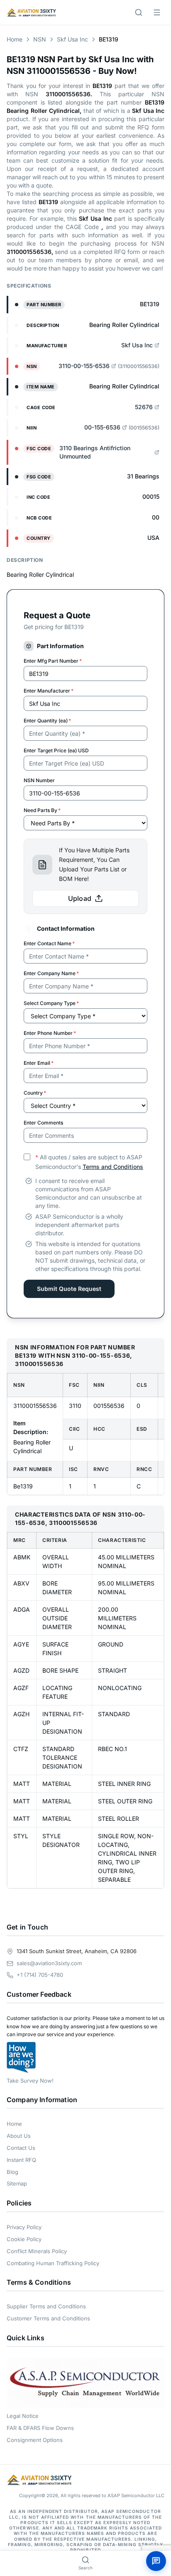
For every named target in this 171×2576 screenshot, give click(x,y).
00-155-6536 (102, 427)
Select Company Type (51, 1003)
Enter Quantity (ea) (47, 721)
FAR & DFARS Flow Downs (40, 2428)
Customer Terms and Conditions (48, 2318)
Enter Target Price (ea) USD (56, 750)
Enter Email (39, 1063)
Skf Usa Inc (72, 39)
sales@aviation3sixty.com (49, 1963)
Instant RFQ (21, 2160)
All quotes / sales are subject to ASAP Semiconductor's (89, 1162)
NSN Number (39, 780)
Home (15, 39)
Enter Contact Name (49, 943)
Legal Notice (23, 2416)
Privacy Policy (24, 2227)
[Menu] (157, 12)
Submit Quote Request (69, 1289)
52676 (144, 407)
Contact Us (21, 2148)
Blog (12, 2172)
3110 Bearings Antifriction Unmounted (95, 452)
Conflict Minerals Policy (37, 2251)
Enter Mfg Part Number (53, 661)
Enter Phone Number (50, 1033)
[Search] (139, 12)
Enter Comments (43, 1123)
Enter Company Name (51, 973)
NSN (40, 39)
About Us (19, 2136)
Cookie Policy (24, 2239)
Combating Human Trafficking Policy (53, 2263)
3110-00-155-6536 (84, 366)
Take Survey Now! (30, 2081)
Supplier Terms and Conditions (46, 2306)
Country (35, 1093)
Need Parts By (42, 810)
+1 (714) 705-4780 (40, 1975)
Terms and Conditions (113, 1167)
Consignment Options (35, 2440)
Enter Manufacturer (49, 691)
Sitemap (17, 2183)
